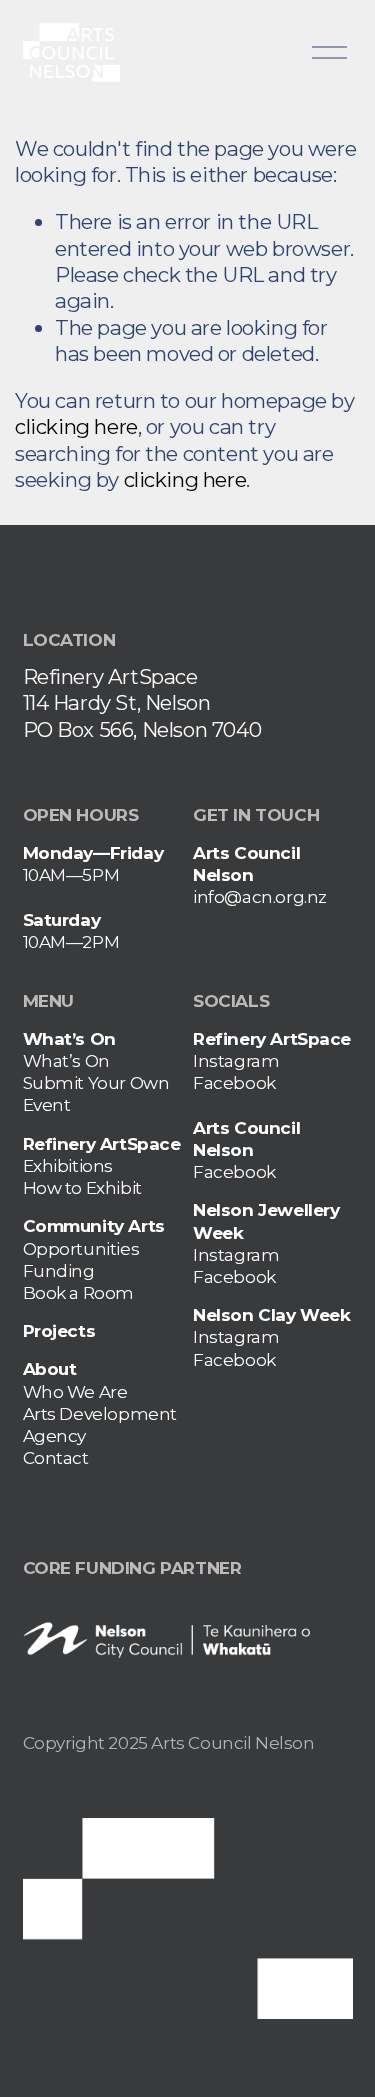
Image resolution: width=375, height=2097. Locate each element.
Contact (56, 1457)
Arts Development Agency (100, 1424)
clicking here (76, 426)
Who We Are (75, 1391)
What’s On (66, 1060)
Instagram (236, 1060)
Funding (59, 1270)
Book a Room (79, 1292)
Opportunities (81, 1248)
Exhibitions (68, 1165)
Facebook (234, 1082)
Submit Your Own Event (96, 1093)
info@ (217, 896)
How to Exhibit (82, 1187)
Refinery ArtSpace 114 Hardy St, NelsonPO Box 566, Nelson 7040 (142, 703)
